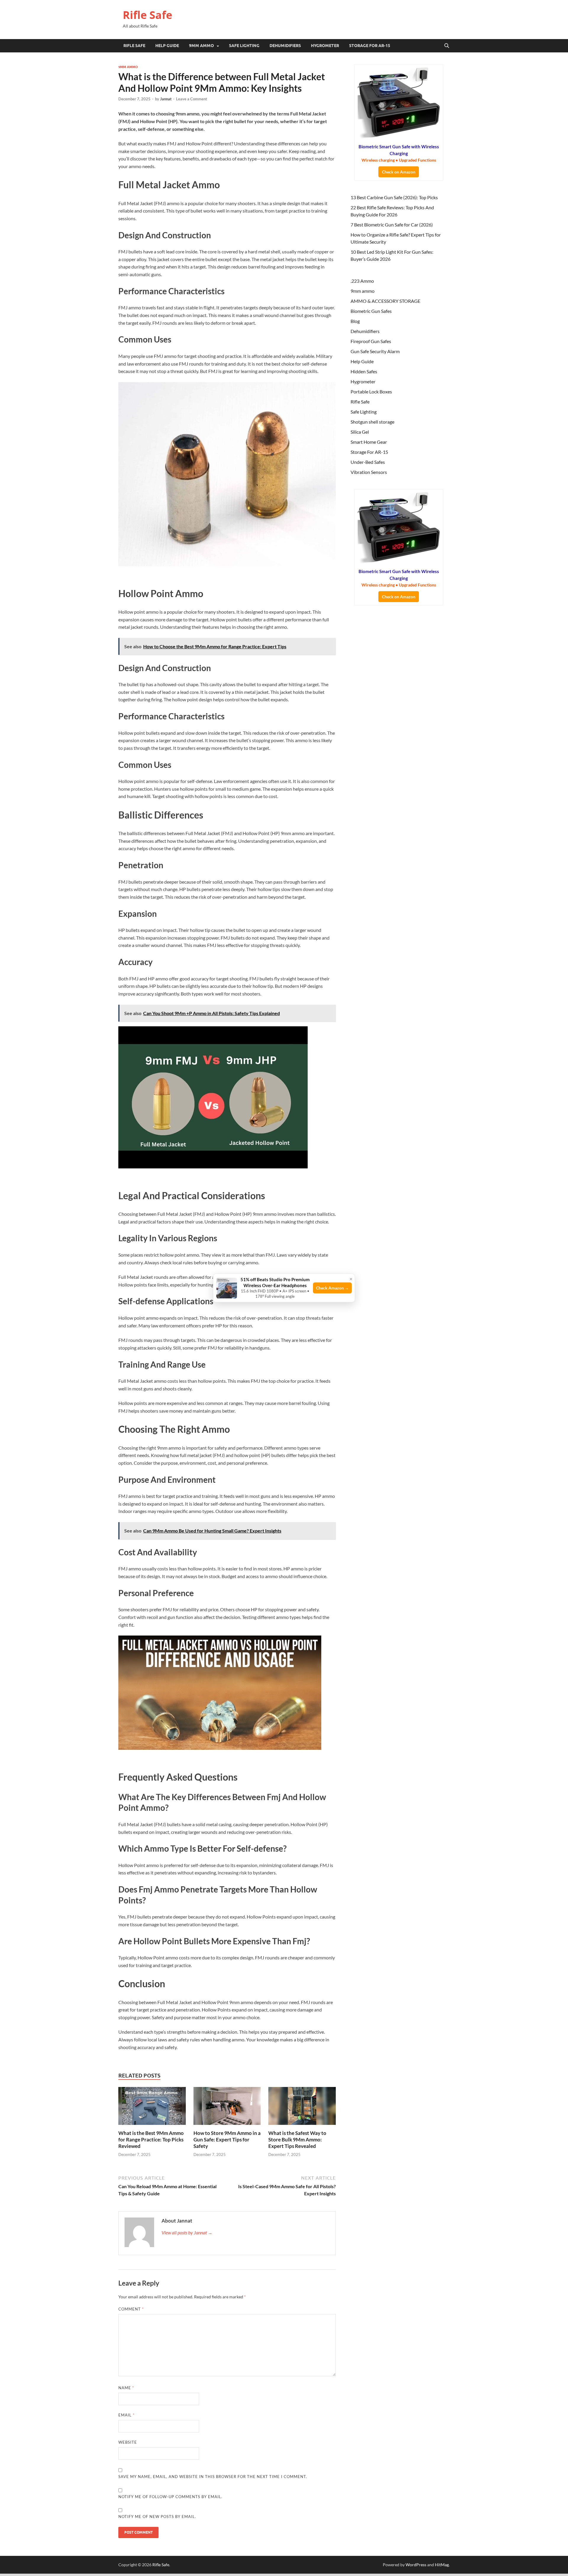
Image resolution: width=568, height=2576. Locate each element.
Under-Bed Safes (368, 462)
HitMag (442, 2565)
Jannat (166, 99)
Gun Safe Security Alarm (375, 351)
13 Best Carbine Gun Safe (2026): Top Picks (394, 197)
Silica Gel (360, 432)
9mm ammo (201, 46)
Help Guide (167, 46)
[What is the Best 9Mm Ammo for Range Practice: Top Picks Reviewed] (152, 2108)
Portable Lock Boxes (371, 391)
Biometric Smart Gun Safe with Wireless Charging (399, 153)
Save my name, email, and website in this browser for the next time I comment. (213, 2477)
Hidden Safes (364, 371)
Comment (131, 2309)
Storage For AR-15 (370, 46)
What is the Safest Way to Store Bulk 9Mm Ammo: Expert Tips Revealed (297, 2140)
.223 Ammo (362, 281)
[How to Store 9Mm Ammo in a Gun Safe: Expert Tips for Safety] (227, 2108)
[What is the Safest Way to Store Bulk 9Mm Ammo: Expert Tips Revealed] (302, 2108)
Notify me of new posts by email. (157, 2516)
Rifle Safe (147, 15)
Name (126, 2388)
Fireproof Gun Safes (371, 341)
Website (128, 2442)
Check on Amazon (399, 172)
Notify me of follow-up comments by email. (170, 2497)
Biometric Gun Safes (371, 311)
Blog (355, 321)
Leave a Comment (192, 99)
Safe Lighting (244, 46)
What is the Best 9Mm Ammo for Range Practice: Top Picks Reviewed (151, 2140)
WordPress (416, 2565)
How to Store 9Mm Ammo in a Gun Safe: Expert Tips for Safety (227, 2140)
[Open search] (447, 46)
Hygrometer (325, 46)
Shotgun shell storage (372, 422)
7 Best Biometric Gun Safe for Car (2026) (392, 225)
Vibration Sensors (369, 472)
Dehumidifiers (285, 46)
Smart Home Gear (369, 442)
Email (126, 2415)
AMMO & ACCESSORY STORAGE (385, 301)
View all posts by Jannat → (187, 2232)
